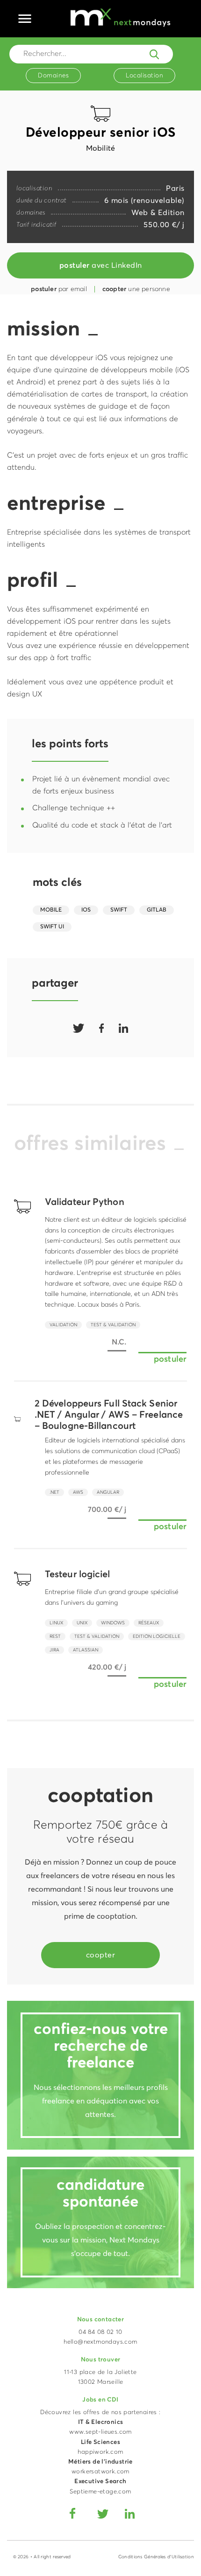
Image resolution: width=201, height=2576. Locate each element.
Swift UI (52, 927)
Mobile (51, 910)
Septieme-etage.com (100, 2492)
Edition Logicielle (157, 1636)
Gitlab (157, 910)
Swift (119, 910)
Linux (56, 1623)
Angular (108, 1492)
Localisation (144, 76)
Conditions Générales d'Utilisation (156, 2557)
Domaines (53, 76)
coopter (101, 1955)
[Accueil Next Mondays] (121, 17)
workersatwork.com (100, 2472)
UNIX (82, 1623)
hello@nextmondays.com (100, 2342)
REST (55, 1636)
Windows (113, 1623)
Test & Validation (113, 1325)
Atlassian (86, 1650)
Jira (54, 1650)
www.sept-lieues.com (100, 2432)
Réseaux (149, 1623)
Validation (63, 1325)
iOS (86, 910)
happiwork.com (100, 2452)
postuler (170, 1359)
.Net (54, 1492)
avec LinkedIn (101, 265)
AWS (78, 1492)
